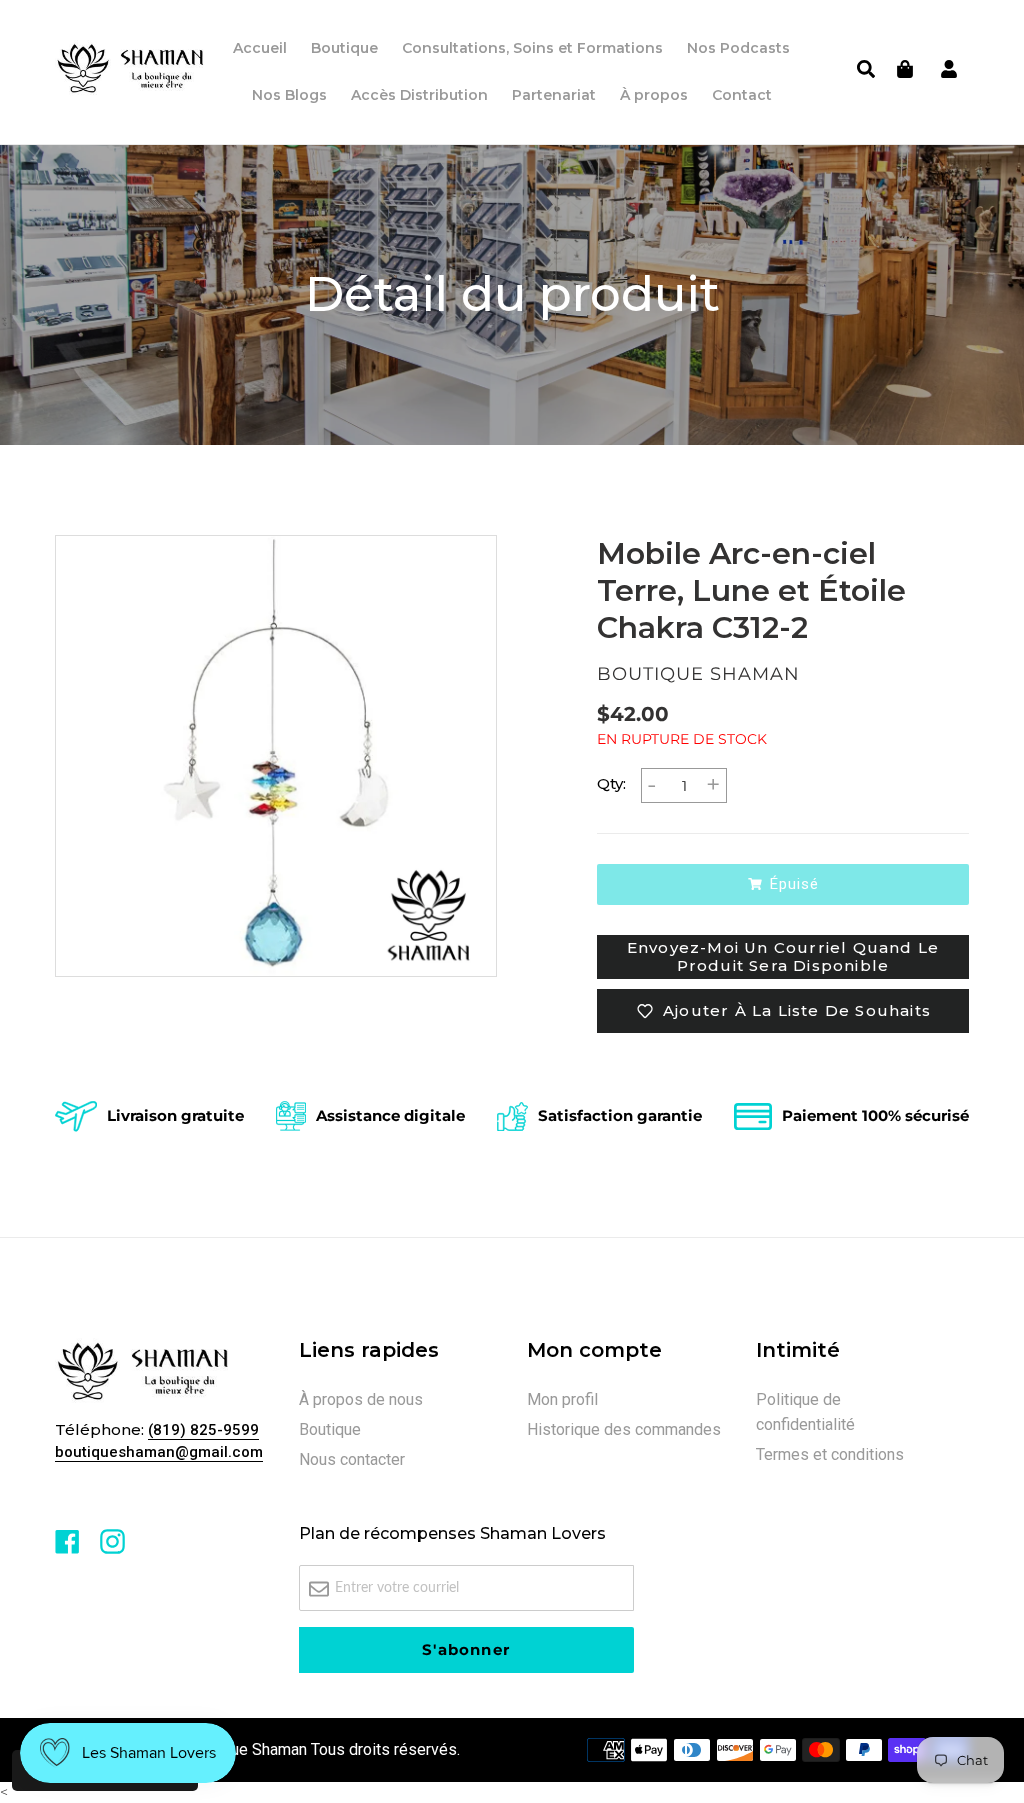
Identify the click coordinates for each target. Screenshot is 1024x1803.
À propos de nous (361, 1399)
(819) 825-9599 (203, 1430)
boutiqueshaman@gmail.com (159, 1452)
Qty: (611, 783)
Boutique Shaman (246, 1749)
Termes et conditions (830, 1454)
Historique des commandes (624, 1429)
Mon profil (562, 1399)
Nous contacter (352, 1459)
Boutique (330, 1429)
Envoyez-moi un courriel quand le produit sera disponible (783, 956)
